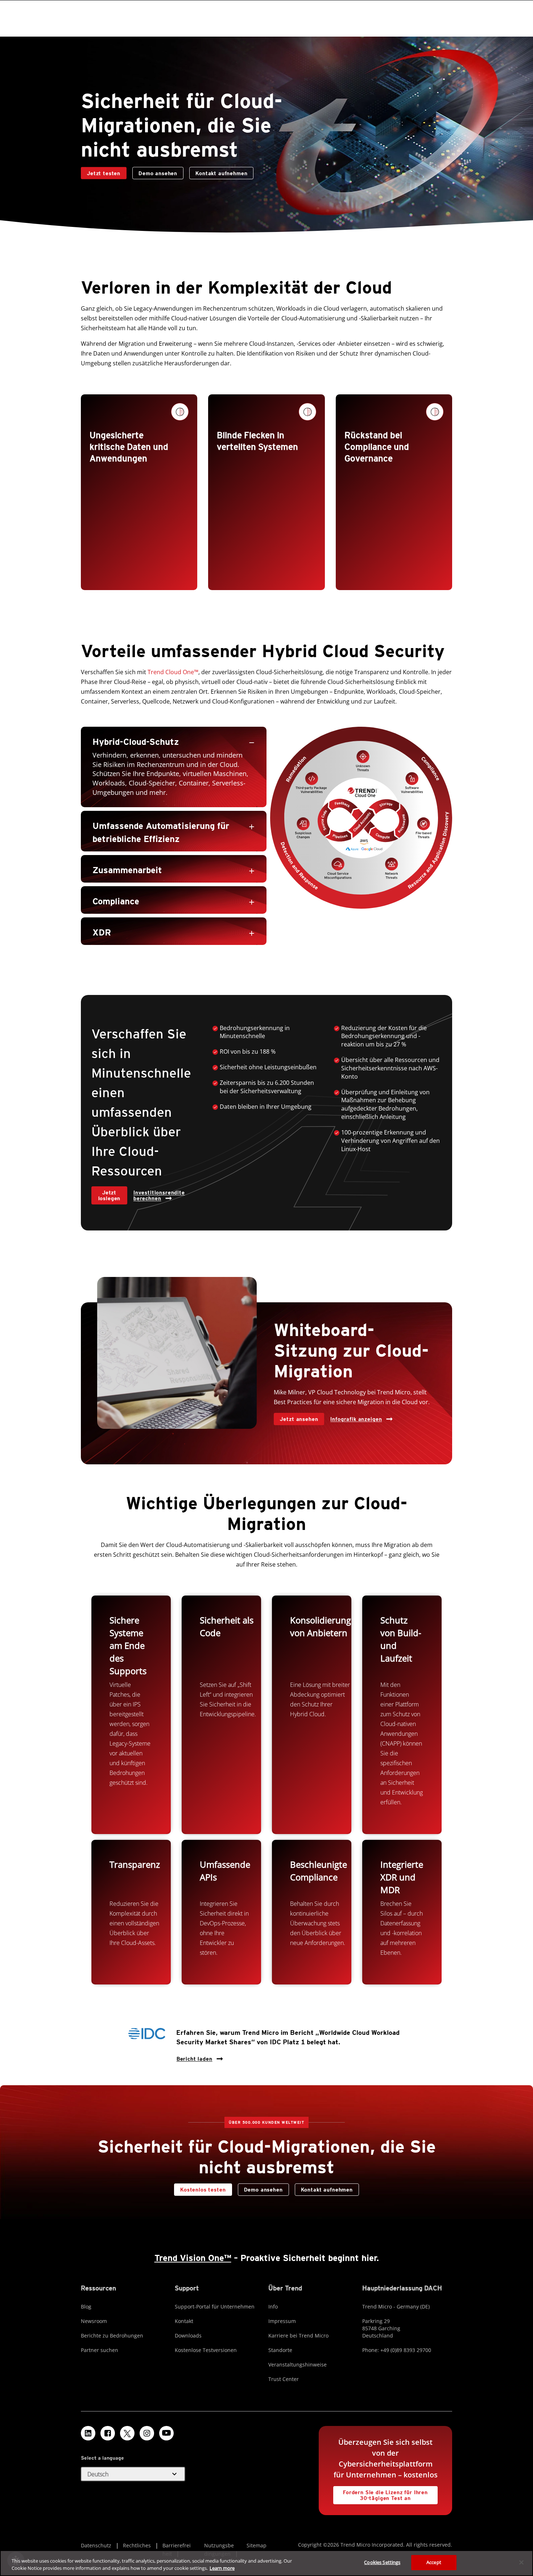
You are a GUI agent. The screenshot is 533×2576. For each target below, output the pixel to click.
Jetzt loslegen (110, 1195)
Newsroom (94, 2321)
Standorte (280, 2350)
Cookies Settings (382, 2562)
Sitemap (257, 2545)
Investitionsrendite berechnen (159, 1195)
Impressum (282, 2321)
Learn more (222, 2568)
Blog (86, 2307)
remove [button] (252, 743)
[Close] (521, 2562)
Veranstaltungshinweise (298, 2365)
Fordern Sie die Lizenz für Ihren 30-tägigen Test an (381, 2494)
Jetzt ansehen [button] (299, 1419)
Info (273, 2307)
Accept (434, 2562)
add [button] (252, 827)
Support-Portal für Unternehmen (215, 2307)
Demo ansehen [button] (158, 173)
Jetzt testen (104, 173)
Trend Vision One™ (193, 2258)
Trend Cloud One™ (173, 672)
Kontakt (184, 2321)
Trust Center (284, 2379)
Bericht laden (194, 2057)
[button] (174, 741)
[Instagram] (147, 2433)
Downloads (188, 2336)
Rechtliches (137, 2545)
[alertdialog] (266, 2563)
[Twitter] (127, 2433)
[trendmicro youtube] (166, 2433)
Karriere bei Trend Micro (298, 2336)
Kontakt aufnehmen (218, 172)
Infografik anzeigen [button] (356, 1419)
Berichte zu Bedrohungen (112, 2336)
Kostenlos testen (203, 2190)
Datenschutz (96, 2545)
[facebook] (108, 2433)
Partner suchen (100, 2350)
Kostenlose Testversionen (206, 2350)
